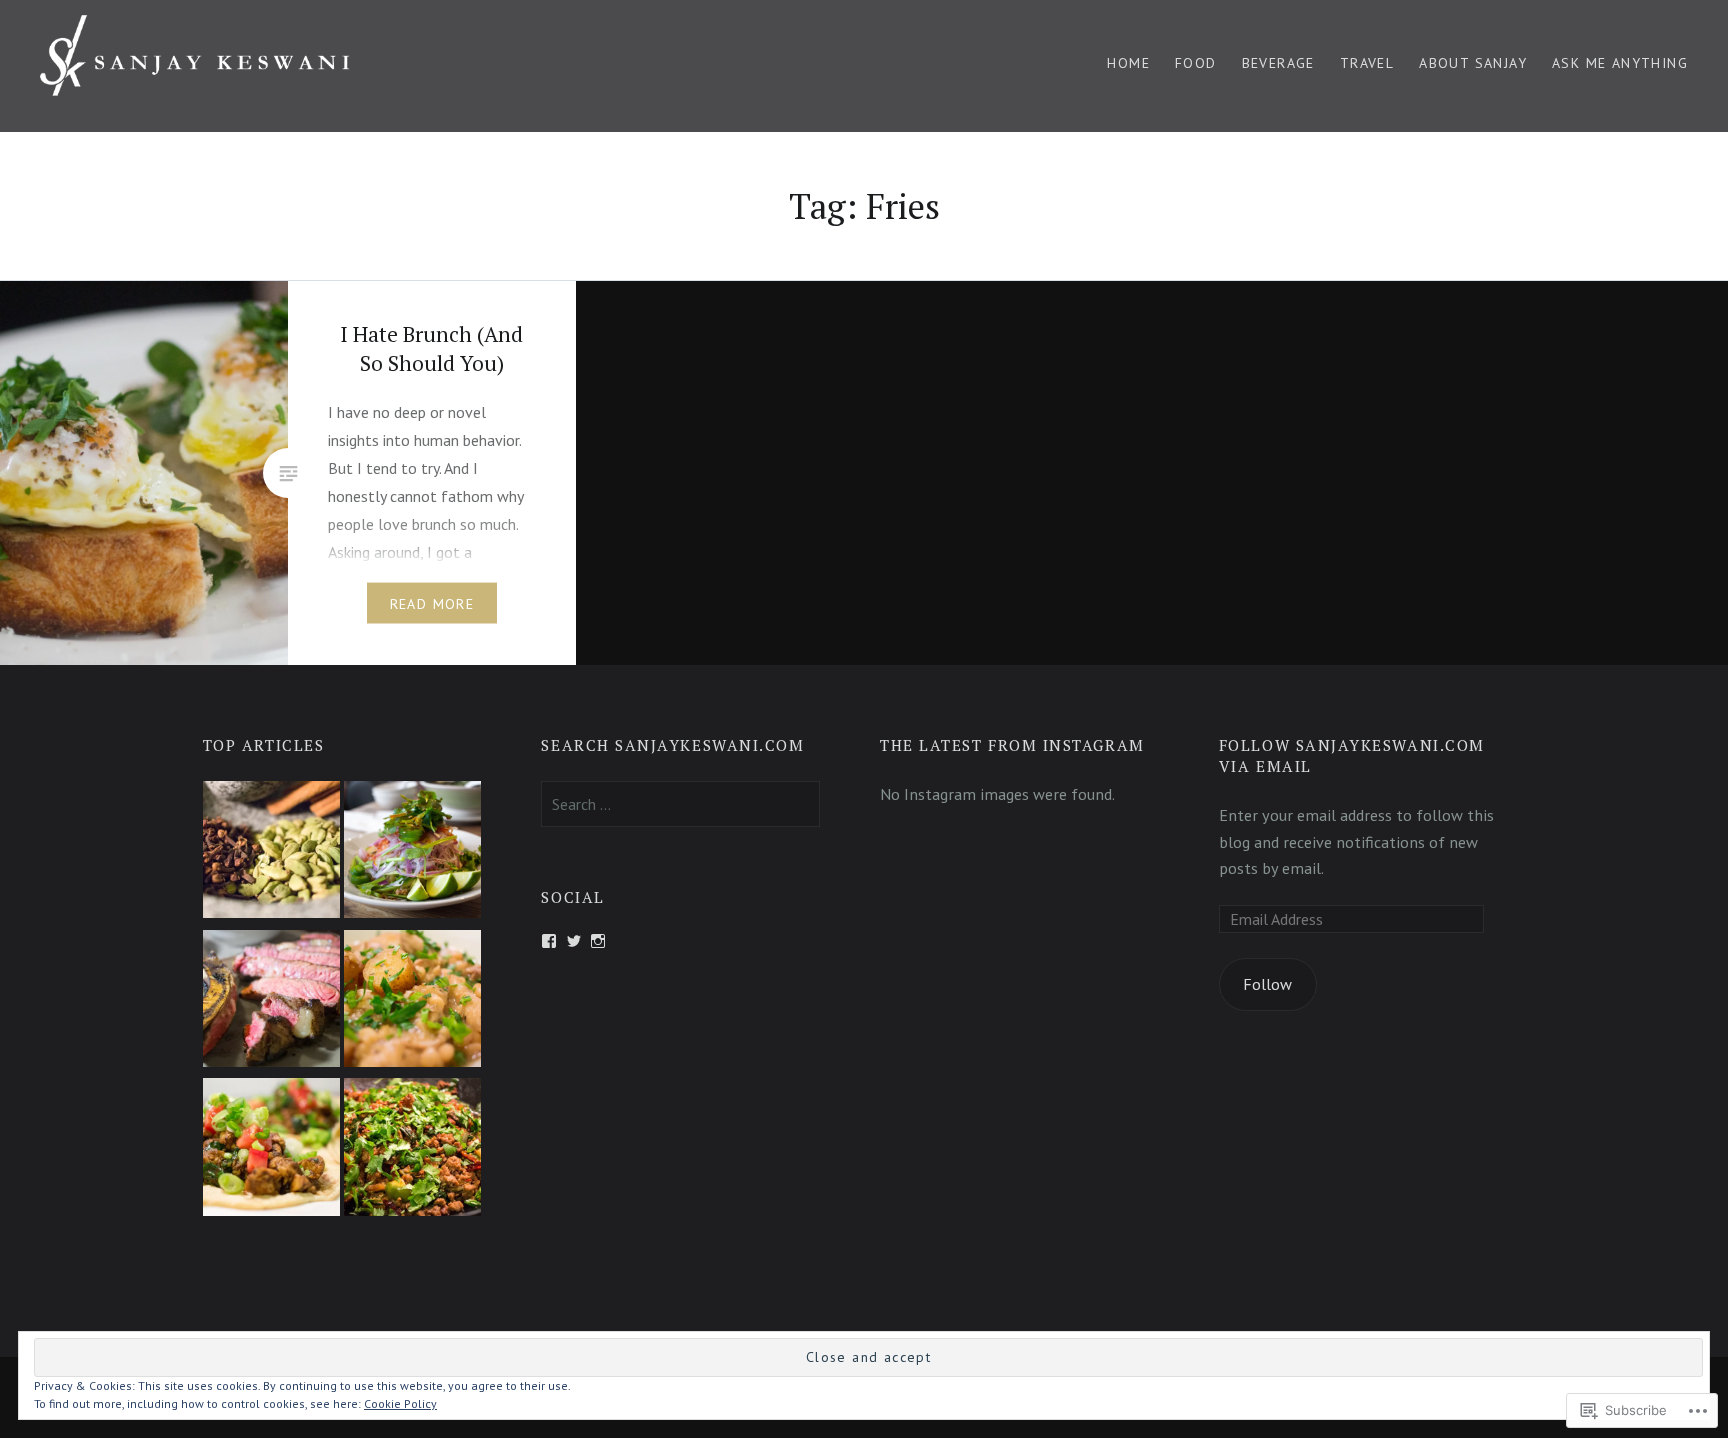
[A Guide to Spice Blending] (271, 853)
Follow (1267, 984)
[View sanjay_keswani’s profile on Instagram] (598, 941)
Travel (1367, 63)
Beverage (1278, 63)
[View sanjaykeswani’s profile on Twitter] (574, 941)
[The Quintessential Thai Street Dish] (412, 1150)
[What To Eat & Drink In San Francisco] (412, 853)
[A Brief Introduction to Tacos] (271, 1150)
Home (1128, 63)
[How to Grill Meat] (271, 1002)
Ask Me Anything (1620, 63)
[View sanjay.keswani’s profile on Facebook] (549, 941)
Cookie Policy (400, 1403)
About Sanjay (1473, 63)
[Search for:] (680, 804)
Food (1196, 63)
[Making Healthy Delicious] (412, 1002)
